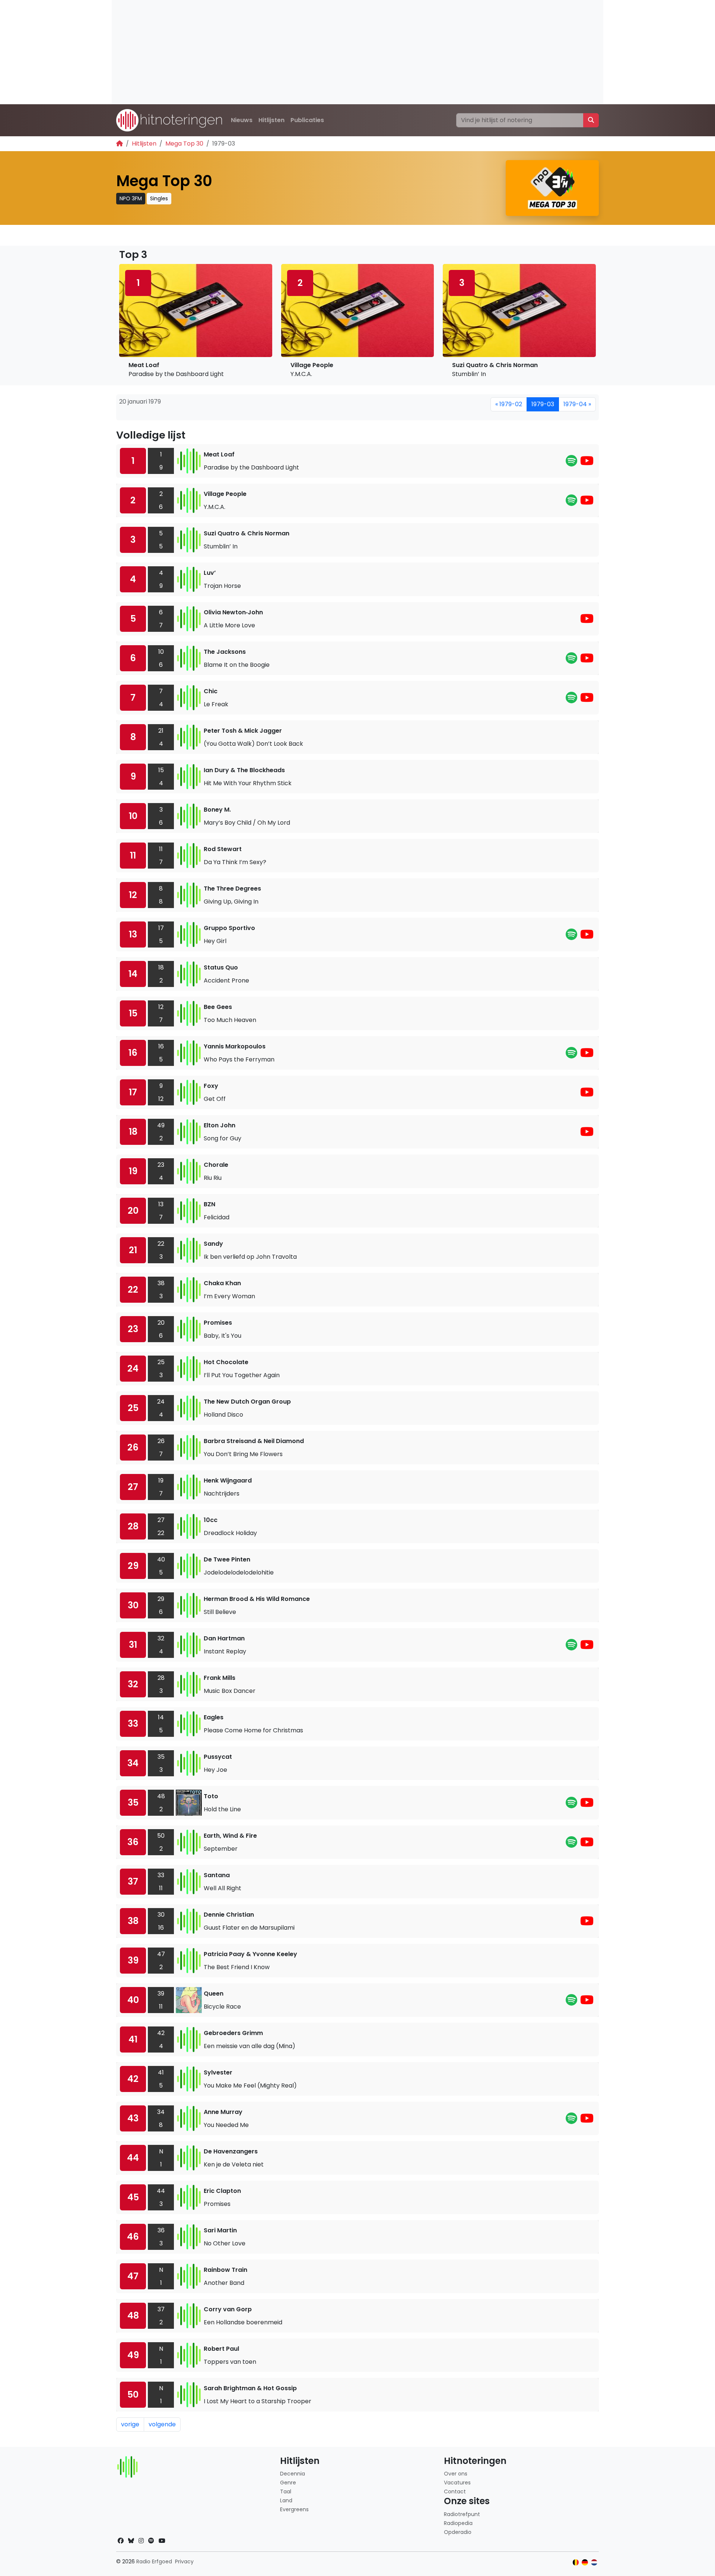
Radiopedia (458, 2523)
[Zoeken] (591, 120)
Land (286, 2500)
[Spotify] (571, 463)
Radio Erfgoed (154, 2561)
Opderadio (458, 2532)
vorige (130, 2424)
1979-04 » (577, 404)
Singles (159, 198)
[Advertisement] (335, 52)
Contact (455, 2491)
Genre (288, 2483)
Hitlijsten (271, 120)
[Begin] (120, 144)
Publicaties (307, 120)
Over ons (456, 2474)
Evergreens (294, 2509)
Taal (286, 2491)
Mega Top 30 (184, 144)
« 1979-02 (509, 404)
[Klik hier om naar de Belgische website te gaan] (576, 2562)
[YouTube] (587, 463)
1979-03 (543, 404)
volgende (162, 2424)
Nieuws (242, 120)
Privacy (184, 2561)
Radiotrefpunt (462, 2514)
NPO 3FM (131, 198)
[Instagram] (141, 2541)
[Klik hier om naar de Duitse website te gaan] (585, 2562)
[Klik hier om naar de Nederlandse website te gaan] (594, 2562)
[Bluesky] (131, 2541)
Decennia (293, 2474)
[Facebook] (121, 2541)
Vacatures (457, 2483)
